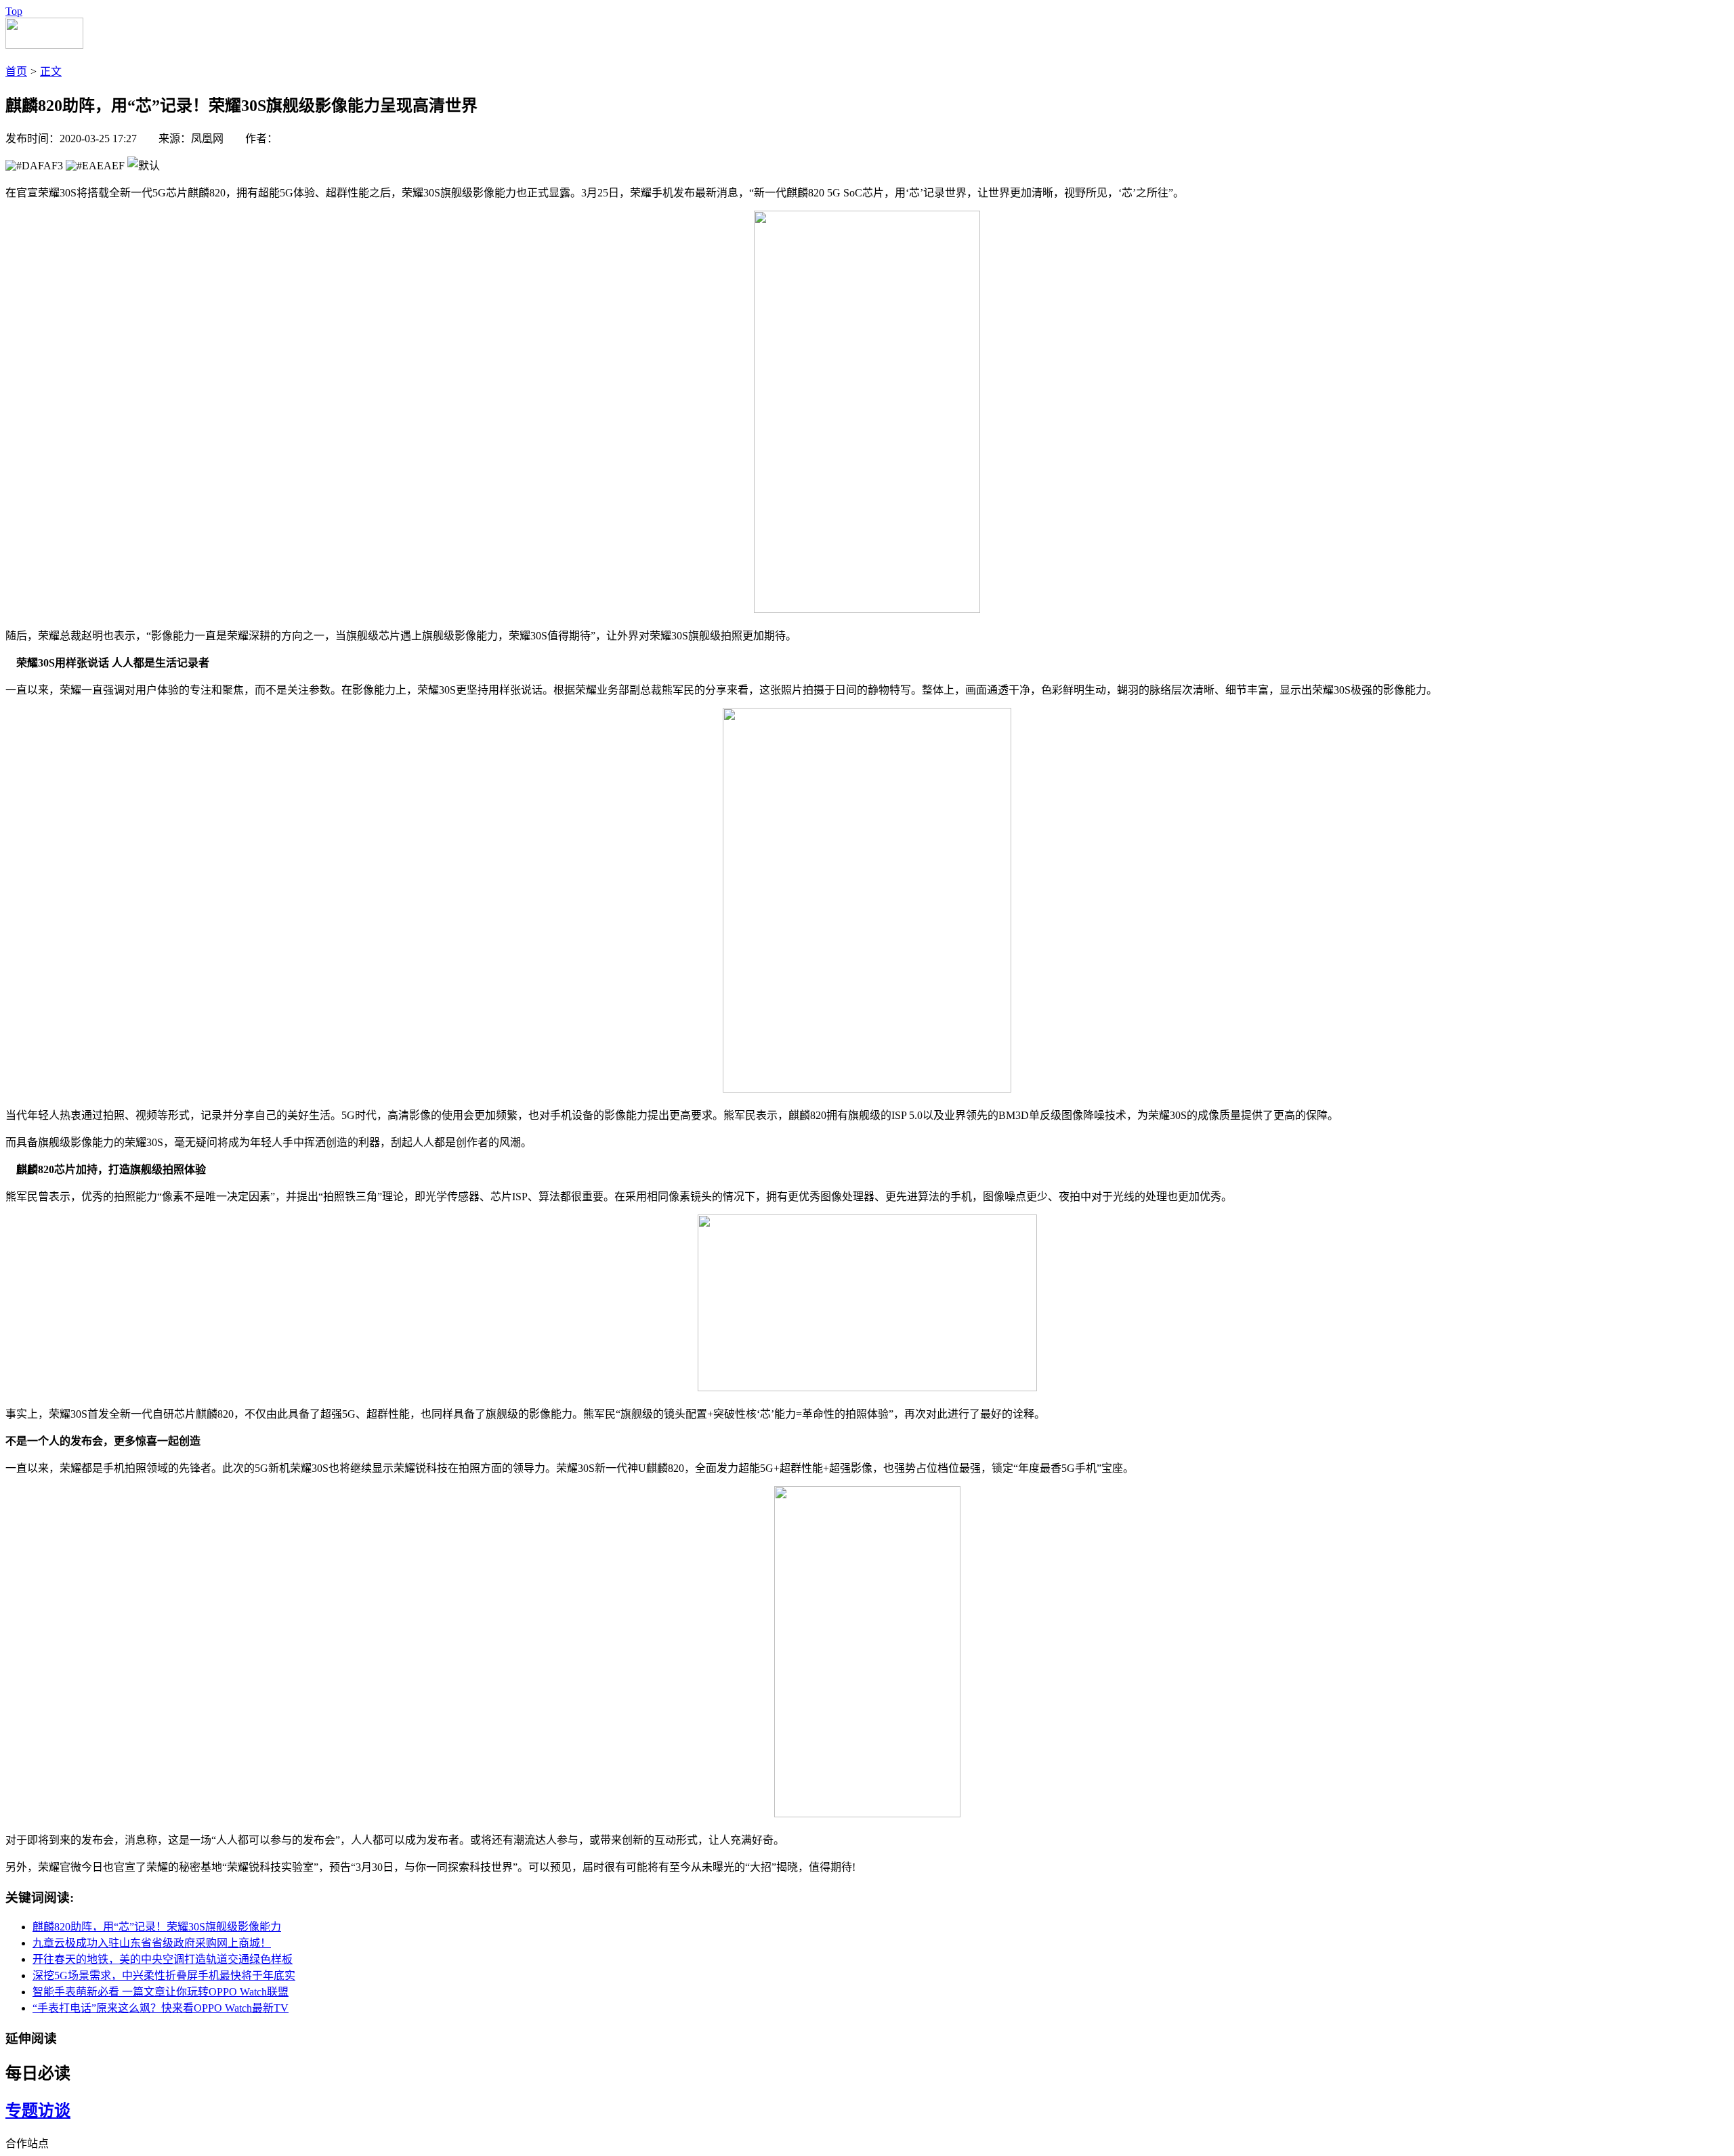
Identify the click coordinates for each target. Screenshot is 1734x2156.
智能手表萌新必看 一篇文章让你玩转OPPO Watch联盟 (161, 1992)
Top (14, 11)
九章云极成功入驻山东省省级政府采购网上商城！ (152, 1943)
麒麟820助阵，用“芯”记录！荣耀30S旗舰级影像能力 (157, 1927)
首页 (16, 71)
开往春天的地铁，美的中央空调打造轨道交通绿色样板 (163, 1959)
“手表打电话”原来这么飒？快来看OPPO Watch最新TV (161, 2008)
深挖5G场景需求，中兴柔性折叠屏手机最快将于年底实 (164, 1975)
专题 (22, 2111)
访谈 (54, 2111)
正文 (51, 71)
